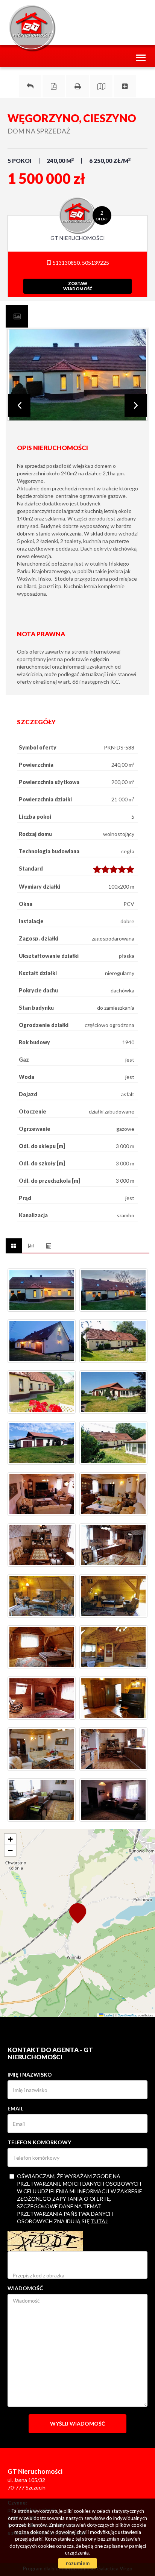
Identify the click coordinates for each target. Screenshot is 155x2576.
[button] (77, 1913)
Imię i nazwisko (30, 2075)
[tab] (17, 316)
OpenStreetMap (128, 2015)
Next (136, 405)
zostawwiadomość (78, 286)
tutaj (99, 2221)
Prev (19, 405)
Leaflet (108, 2015)
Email (15, 2108)
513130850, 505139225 (80, 263)
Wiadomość (25, 2288)
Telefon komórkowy (39, 2142)
